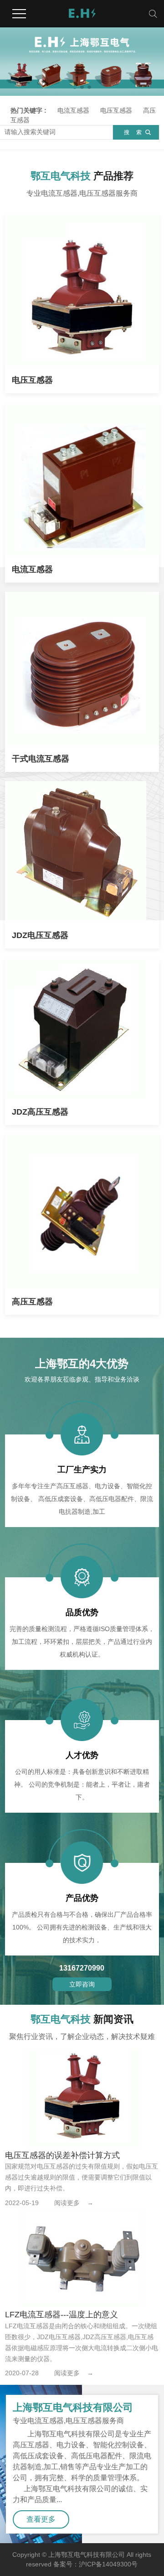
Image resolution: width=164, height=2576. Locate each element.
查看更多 (41, 2519)
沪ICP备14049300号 (108, 2564)
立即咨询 (82, 1984)
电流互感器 (73, 110)
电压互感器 (116, 110)
